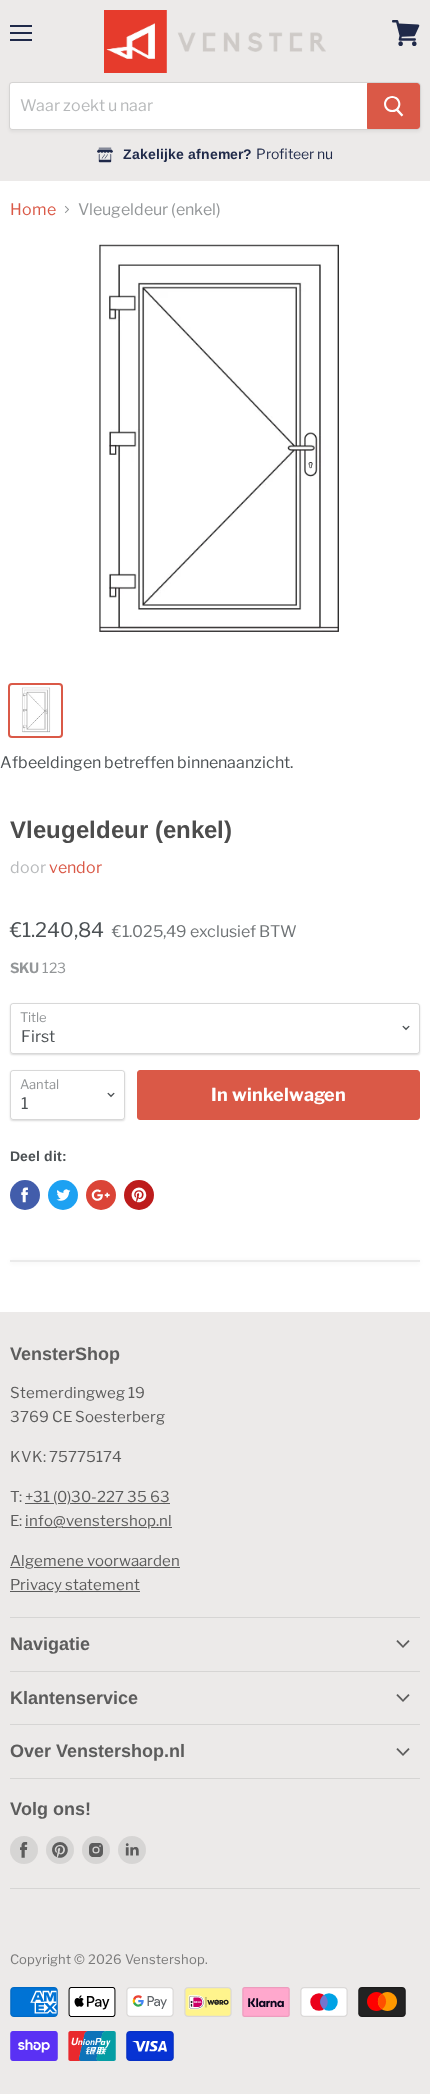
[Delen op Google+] (101, 1195)
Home (33, 210)
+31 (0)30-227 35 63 (97, 1497)
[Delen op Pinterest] (139, 1195)
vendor (75, 867)
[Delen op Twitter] (63, 1195)
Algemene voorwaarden (95, 1561)
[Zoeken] (393, 106)
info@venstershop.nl (98, 1521)
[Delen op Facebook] (25, 1195)
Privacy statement (75, 1585)
